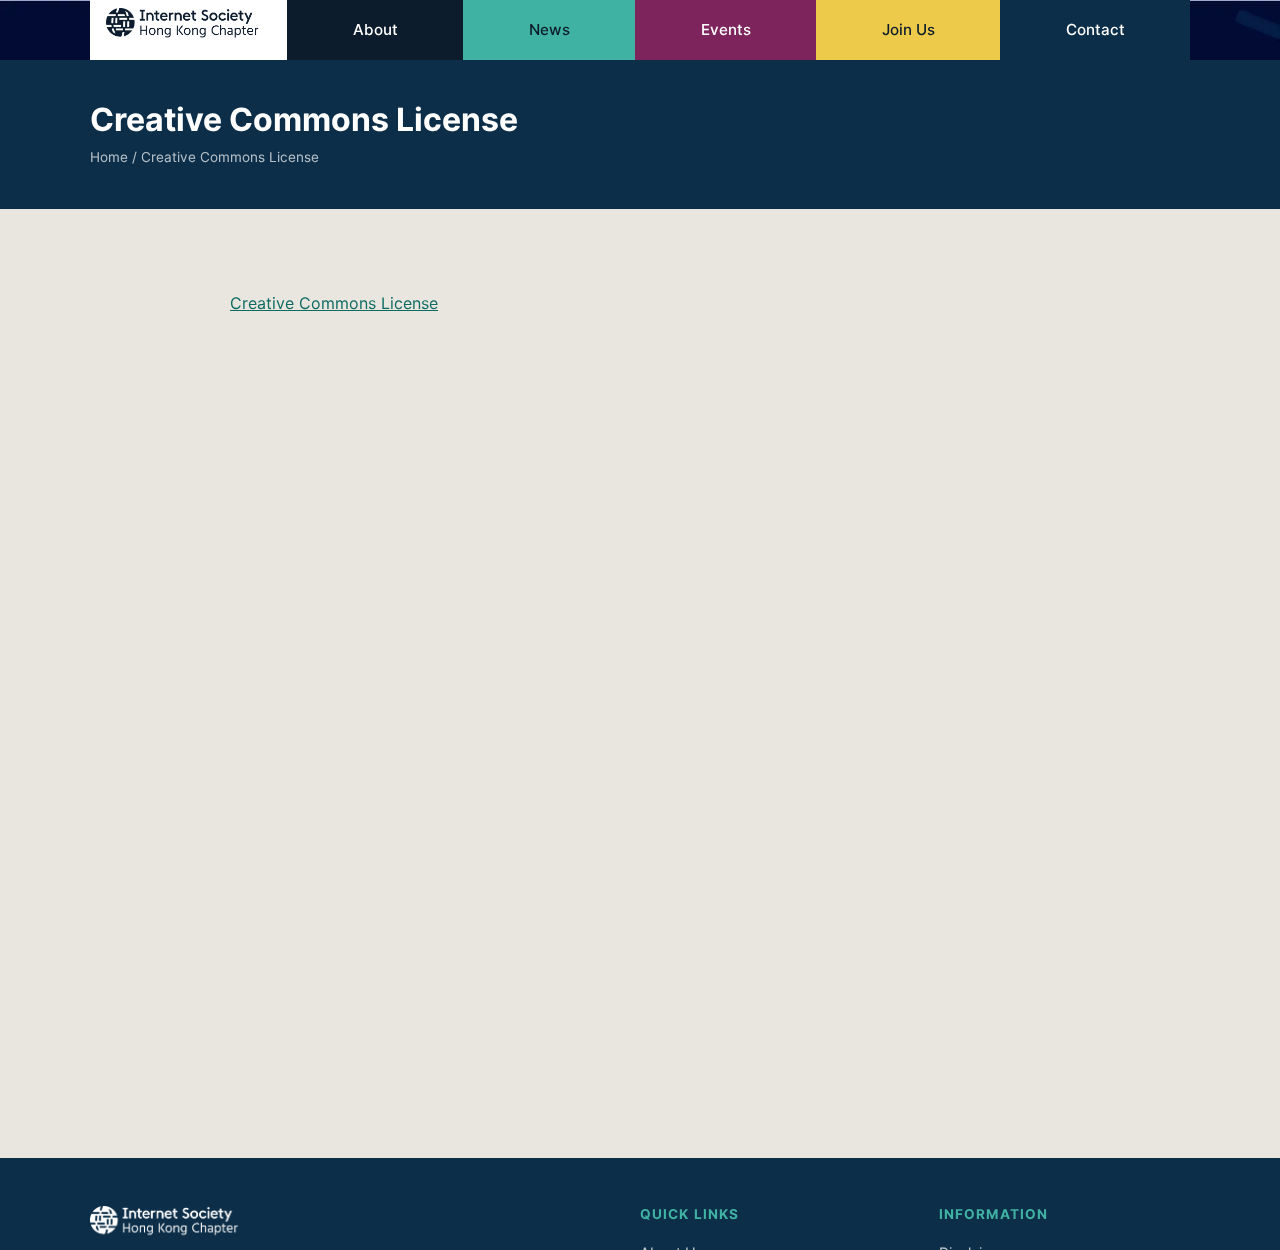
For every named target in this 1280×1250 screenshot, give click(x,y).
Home (109, 157)
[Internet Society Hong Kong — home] (188, 30)
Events (726, 29)
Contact (1095, 29)
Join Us (908, 29)
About (375, 29)
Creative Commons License (334, 303)
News (549, 29)
